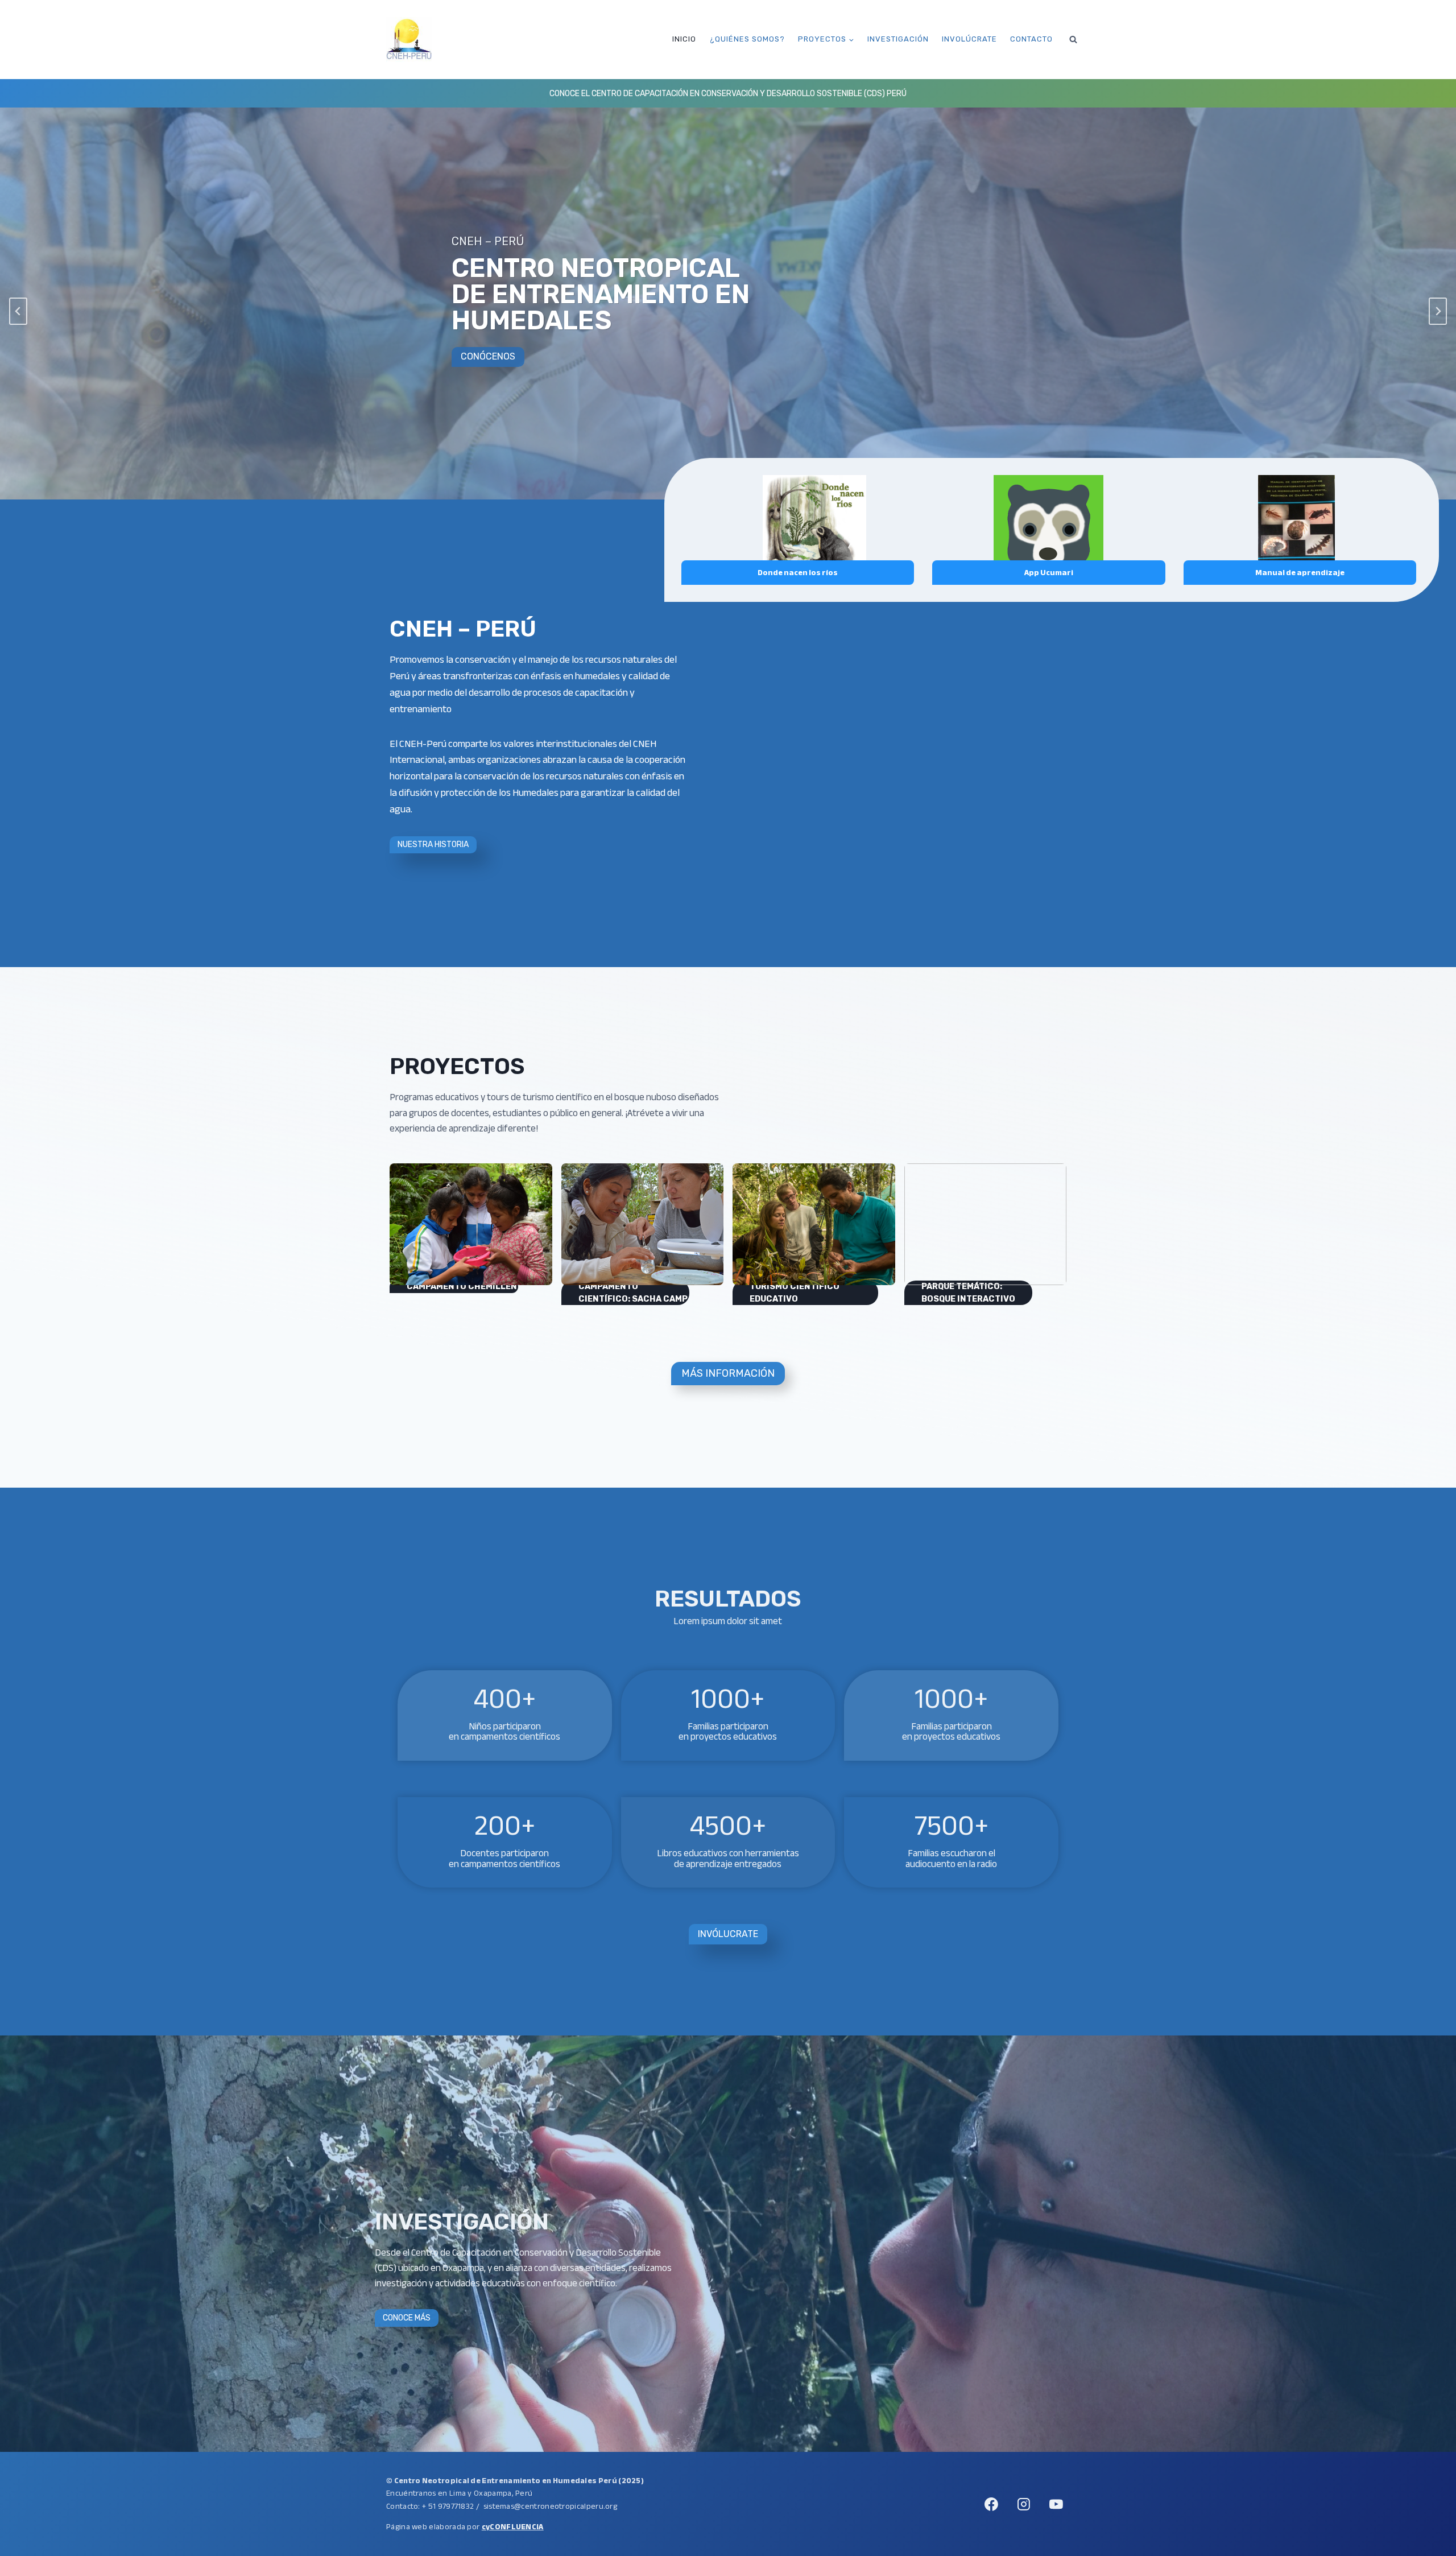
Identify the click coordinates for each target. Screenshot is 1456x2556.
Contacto (1031, 39)
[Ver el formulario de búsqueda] (1073, 39)
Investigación (898, 39)
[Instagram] (1024, 2504)
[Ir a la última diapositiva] (18, 311)
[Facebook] (991, 2504)
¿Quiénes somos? (747, 39)
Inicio (684, 39)
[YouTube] (1056, 2504)
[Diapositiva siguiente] (1438, 311)
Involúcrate (969, 39)
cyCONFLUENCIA (513, 2527)
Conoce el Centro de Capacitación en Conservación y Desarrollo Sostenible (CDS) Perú (728, 94)
